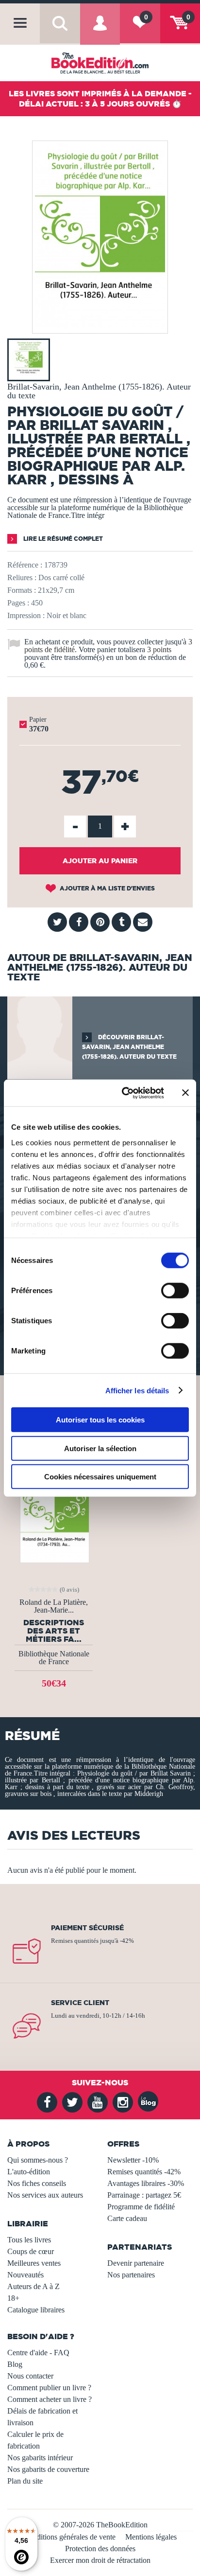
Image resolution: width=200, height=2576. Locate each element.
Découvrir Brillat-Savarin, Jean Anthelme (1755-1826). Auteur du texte (129, 1047)
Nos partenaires (131, 2275)
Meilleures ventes (34, 2263)
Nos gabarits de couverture (48, 2469)
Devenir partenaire (136, 2263)
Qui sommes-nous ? (38, 2160)
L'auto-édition (29, 2172)
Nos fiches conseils (37, 2183)
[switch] (175, 1291)
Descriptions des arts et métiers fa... (54, 1631)
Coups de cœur (31, 2251)
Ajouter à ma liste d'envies (107, 888)
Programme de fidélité (141, 2207)
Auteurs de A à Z (33, 2286)
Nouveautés (25, 2275)
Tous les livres (29, 2240)
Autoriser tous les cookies (100, 1420)
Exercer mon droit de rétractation (100, 2560)
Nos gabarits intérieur (40, 2458)
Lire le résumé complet (62, 539)
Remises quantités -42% (144, 2172)
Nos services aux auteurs (45, 2195)
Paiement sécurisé (87, 1928)
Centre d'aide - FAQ (38, 2353)
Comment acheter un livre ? (50, 2399)
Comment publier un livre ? (49, 2388)
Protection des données (100, 2549)
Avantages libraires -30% (146, 2183)
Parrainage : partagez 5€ (144, 2195)
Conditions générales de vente (70, 2537)
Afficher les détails (137, 1390)
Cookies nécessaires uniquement (100, 1477)
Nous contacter (30, 2376)
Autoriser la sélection (100, 1448)
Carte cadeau (127, 2218)
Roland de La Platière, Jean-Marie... (54, 1606)
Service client (80, 2003)
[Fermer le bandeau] (185, 1093)
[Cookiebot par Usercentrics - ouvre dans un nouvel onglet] (124, 1093)
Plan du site (25, 2481)
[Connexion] (100, 31)
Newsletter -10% (133, 2160)
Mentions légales (151, 2537)
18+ (13, 2298)
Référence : (25, 565)
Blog (15, 2364)
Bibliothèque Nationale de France (54, 1658)
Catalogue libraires (36, 2310)
